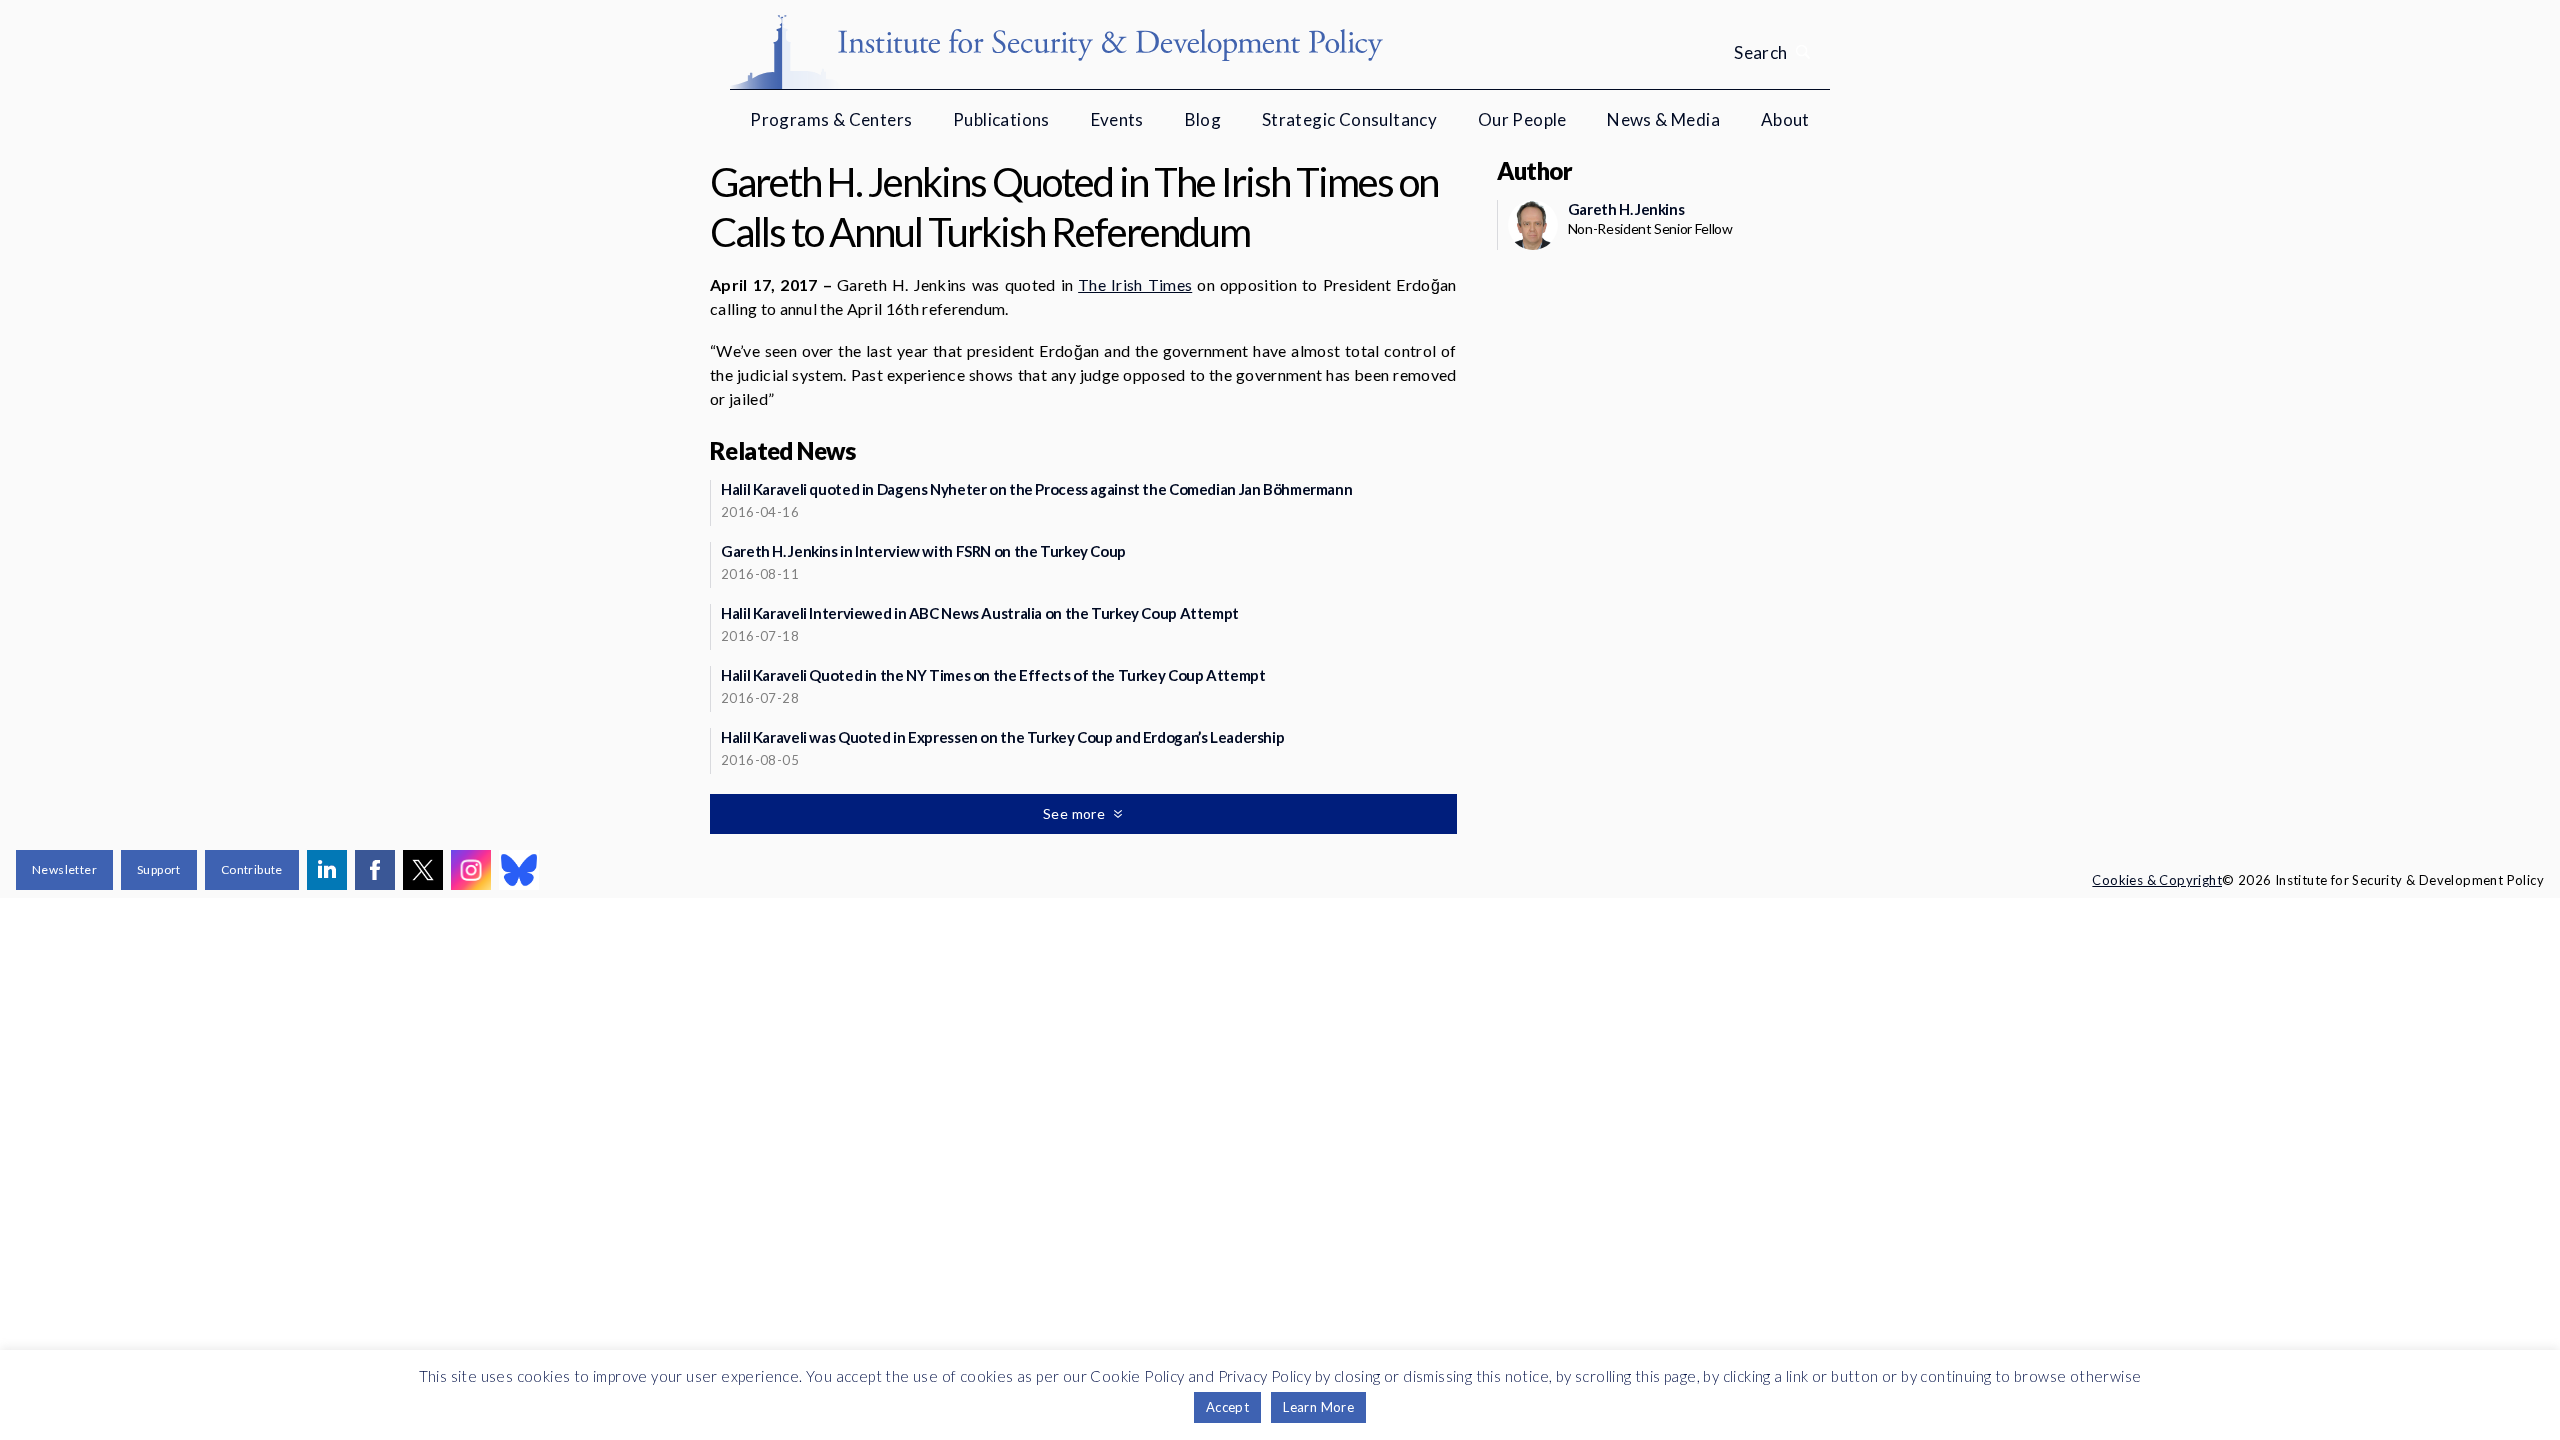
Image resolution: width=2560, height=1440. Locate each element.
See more (1076, 813)
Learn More (1318, 1407)
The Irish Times (1135, 284)
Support (159, 869)
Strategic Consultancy (1349, 119)
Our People (1522, 119)
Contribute (252, 869)
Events (1117, 119)
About (1785, 119)
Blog (1203, 119)
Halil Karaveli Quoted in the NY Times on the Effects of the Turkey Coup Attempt (993, 675)
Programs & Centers (831, 119)
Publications (1001, 119)
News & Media (1663, 119)
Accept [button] (1227, 1407)
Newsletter (64, 869)
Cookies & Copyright (2157, 880)
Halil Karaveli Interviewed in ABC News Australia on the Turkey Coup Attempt (980, 613)
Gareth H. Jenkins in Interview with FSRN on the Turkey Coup (923, 551)
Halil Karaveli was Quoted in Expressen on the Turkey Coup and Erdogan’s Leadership (1002, 737)
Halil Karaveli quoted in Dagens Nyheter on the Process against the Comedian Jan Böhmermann (1036, 489)
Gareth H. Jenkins (1626, 209)
